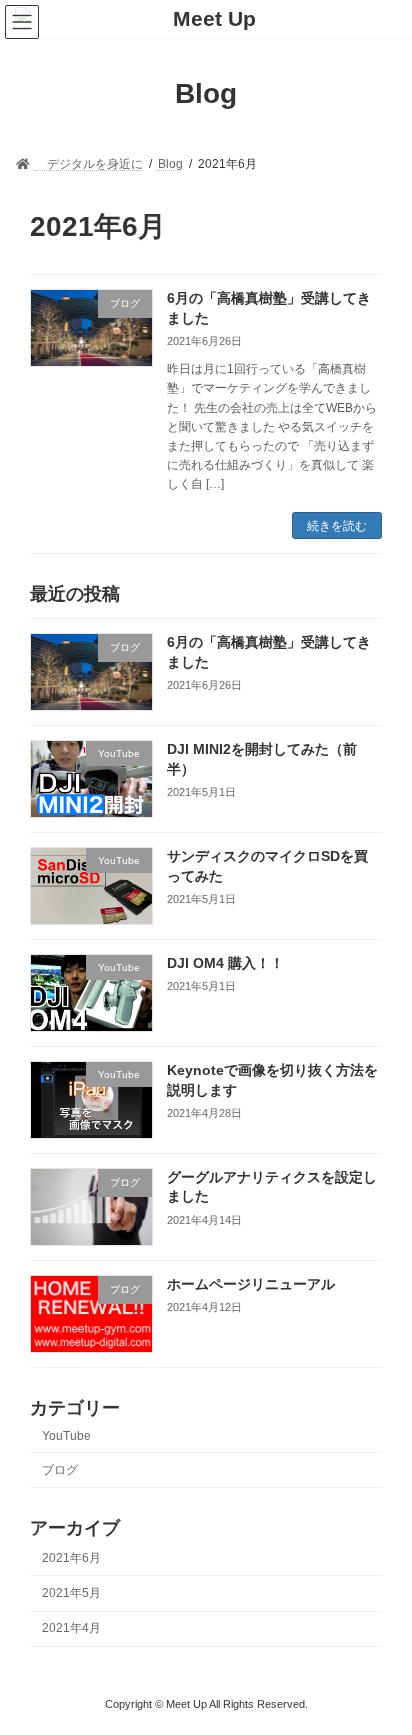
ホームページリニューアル (251, 1284)
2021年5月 (71, 1593)
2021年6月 (71, 1558)
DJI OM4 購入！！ (225, 964)
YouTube (66, 1437)
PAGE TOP (382, 1661)
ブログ (60, 1470)
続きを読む (337, 526)
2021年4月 (71, 1629)
